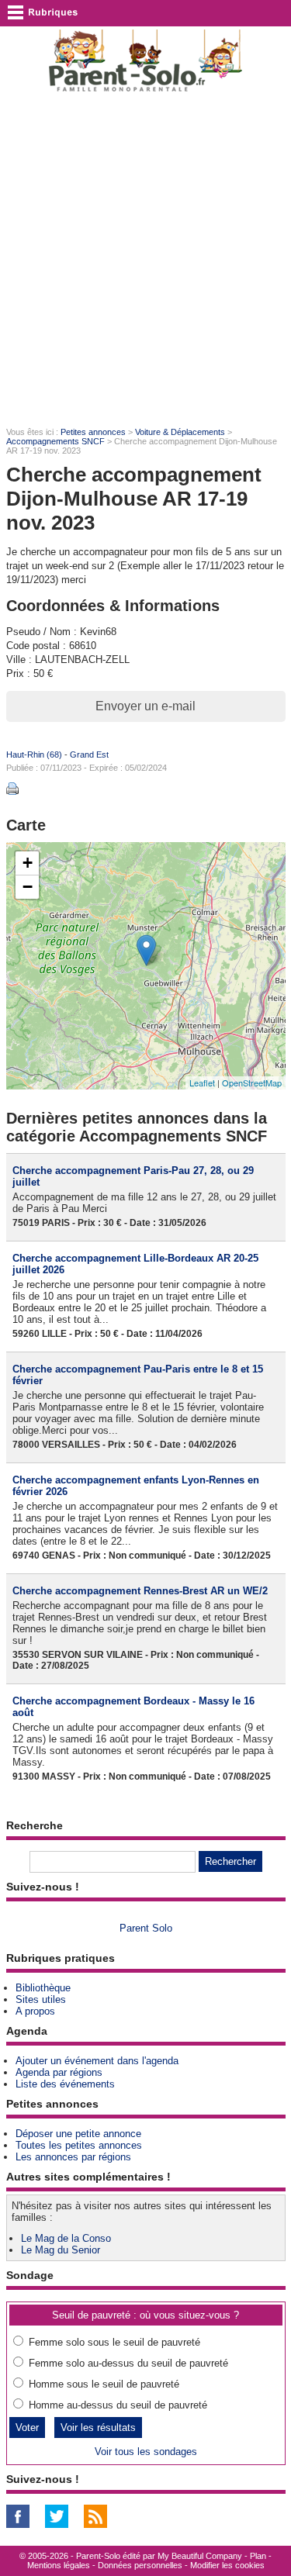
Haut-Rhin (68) (34, 754)
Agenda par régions (59, 2072)
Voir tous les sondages (146, 2452)
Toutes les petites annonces (79, 2145)
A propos (35, 2011)
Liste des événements (65, 2084)
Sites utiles (41, 1999)
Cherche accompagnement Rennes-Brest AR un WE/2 (140, 1591)
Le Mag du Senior (61, 2250)
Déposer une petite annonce (78, 2134)
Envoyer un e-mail (145, 706)
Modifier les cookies (227, 2565)
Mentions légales (59, 2565)
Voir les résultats (98, 2428)
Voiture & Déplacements (180, 432)
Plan (258, 2556)
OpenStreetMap (252, 1083)
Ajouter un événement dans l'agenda (97, 2061)
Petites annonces (93, 432)
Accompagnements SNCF (55, 441)
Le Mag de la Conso (66, 2238)
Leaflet (202, 1083)
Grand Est (89, 754)
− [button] (28, 887)
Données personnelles (140, 2565)
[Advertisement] (145, 259)
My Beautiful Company (200, 2556)
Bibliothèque (43, 1988)
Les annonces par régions (73, 2157)
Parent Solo (146, 1928)
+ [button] (28, 863)
